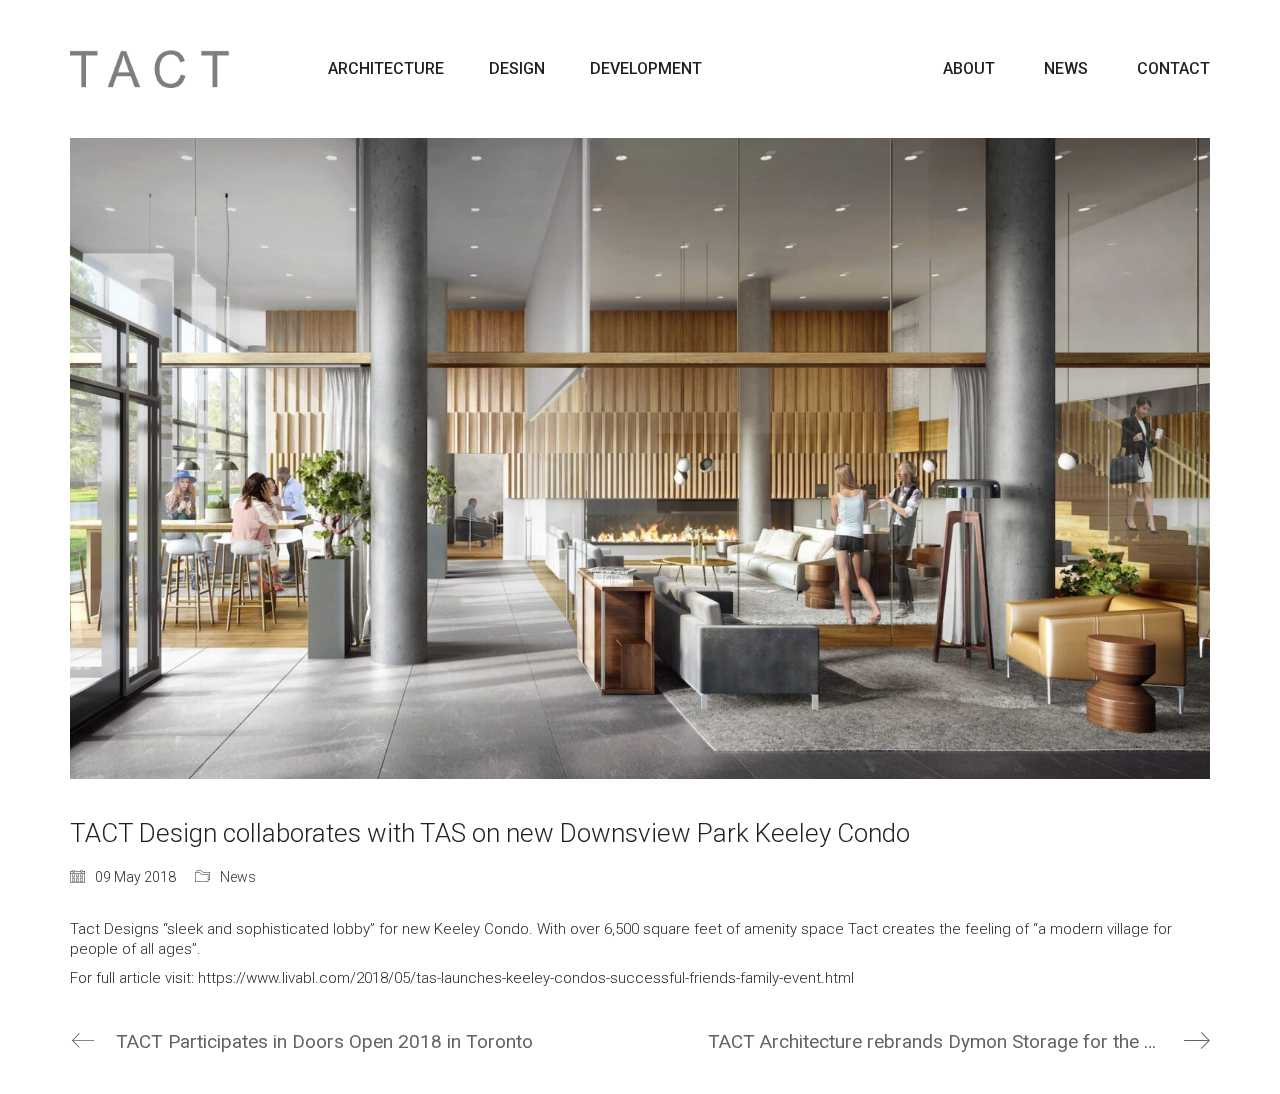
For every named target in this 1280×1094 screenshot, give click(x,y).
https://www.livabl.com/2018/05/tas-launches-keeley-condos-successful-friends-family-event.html (526, 978)
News (238, 877)
